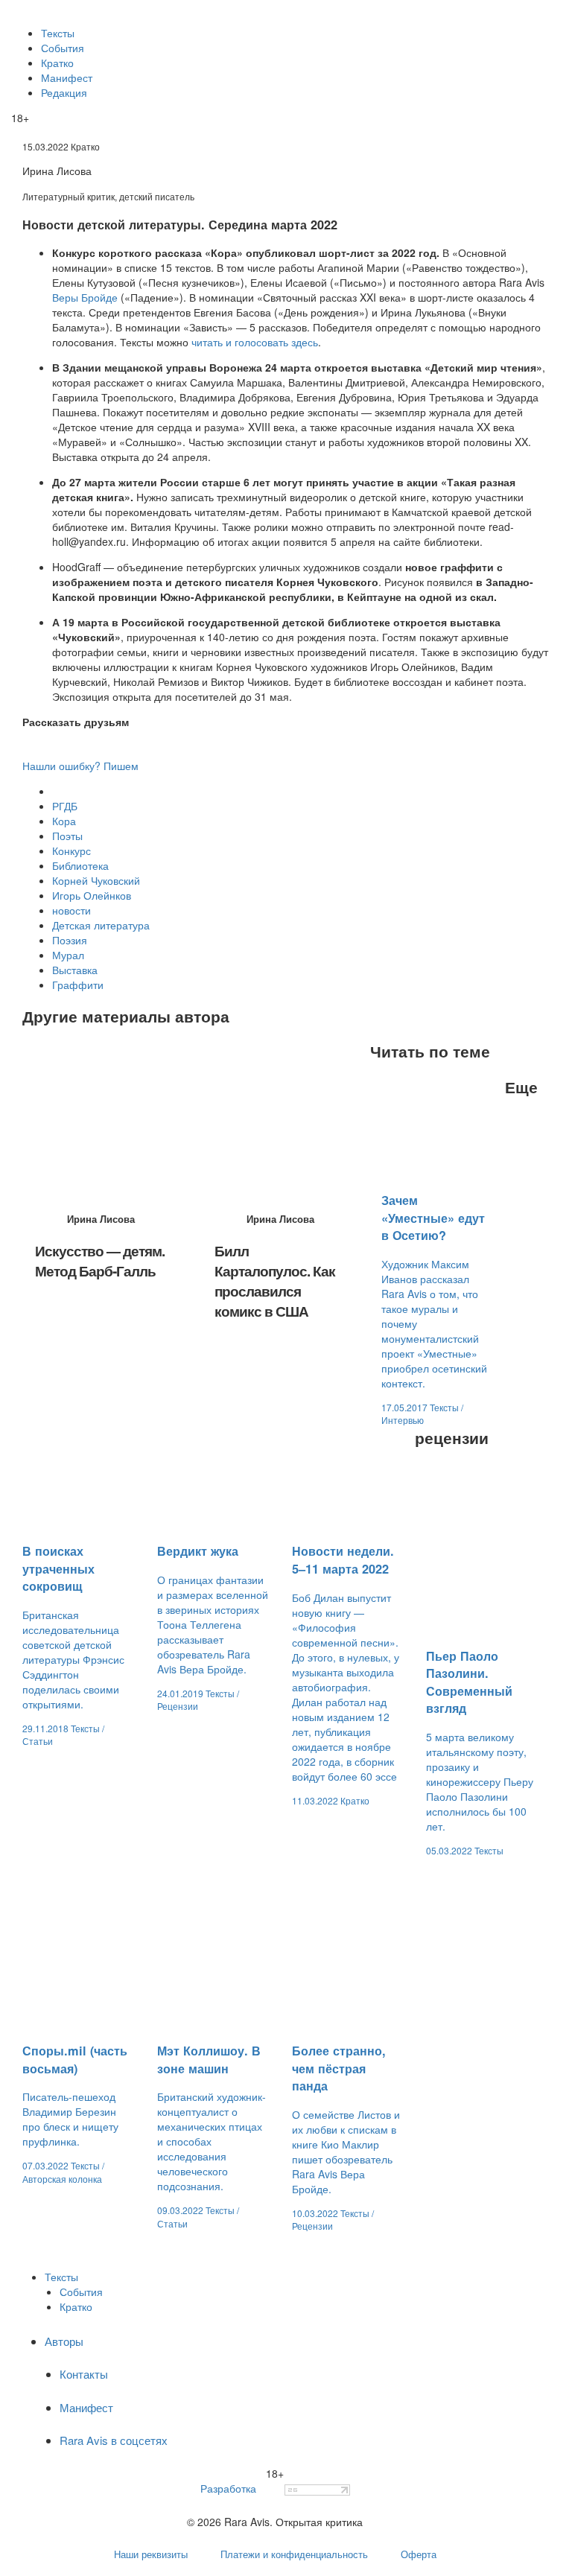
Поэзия (70, 940)
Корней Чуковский (96, 880)
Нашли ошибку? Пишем (80, 766)
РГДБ (65, 806)
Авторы (64, 2341)
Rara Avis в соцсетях (114, 2440)
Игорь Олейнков (92, 895)
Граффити (78, 985)
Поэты (67, 836)
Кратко (57, 63)
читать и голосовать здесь (255, 342)
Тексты (58, 33)
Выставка (75, 970)
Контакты (84, 2374)
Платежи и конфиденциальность (294, 2554)
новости (71, 910)
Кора (64, 821)
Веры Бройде (85, 297)
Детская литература (101, 925)
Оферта (419, 2554)
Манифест (67, 77)
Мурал (68, 955)
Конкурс (71, 850)
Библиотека (80, 865)
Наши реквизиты (151, 2554)
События (63, 48)
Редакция (64, 92)
